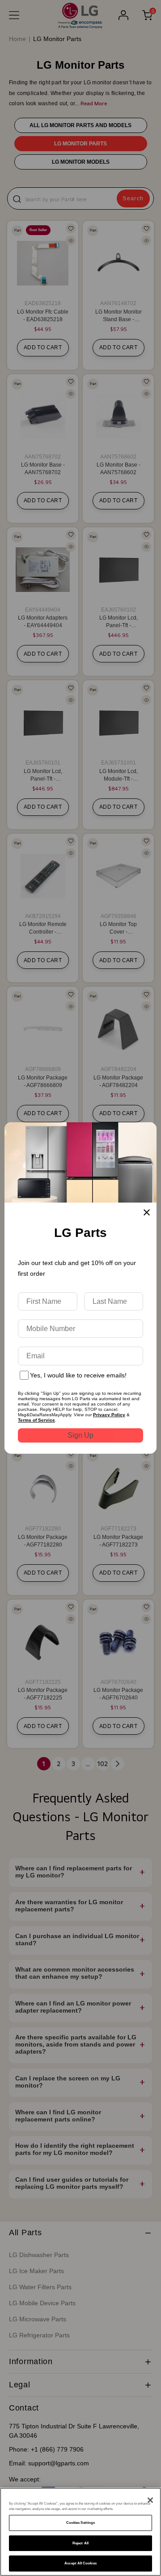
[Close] (150, 2500)
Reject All (80, 2543)
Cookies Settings (80, 2523)
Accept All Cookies (80, 2563)
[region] (80, 2532)
